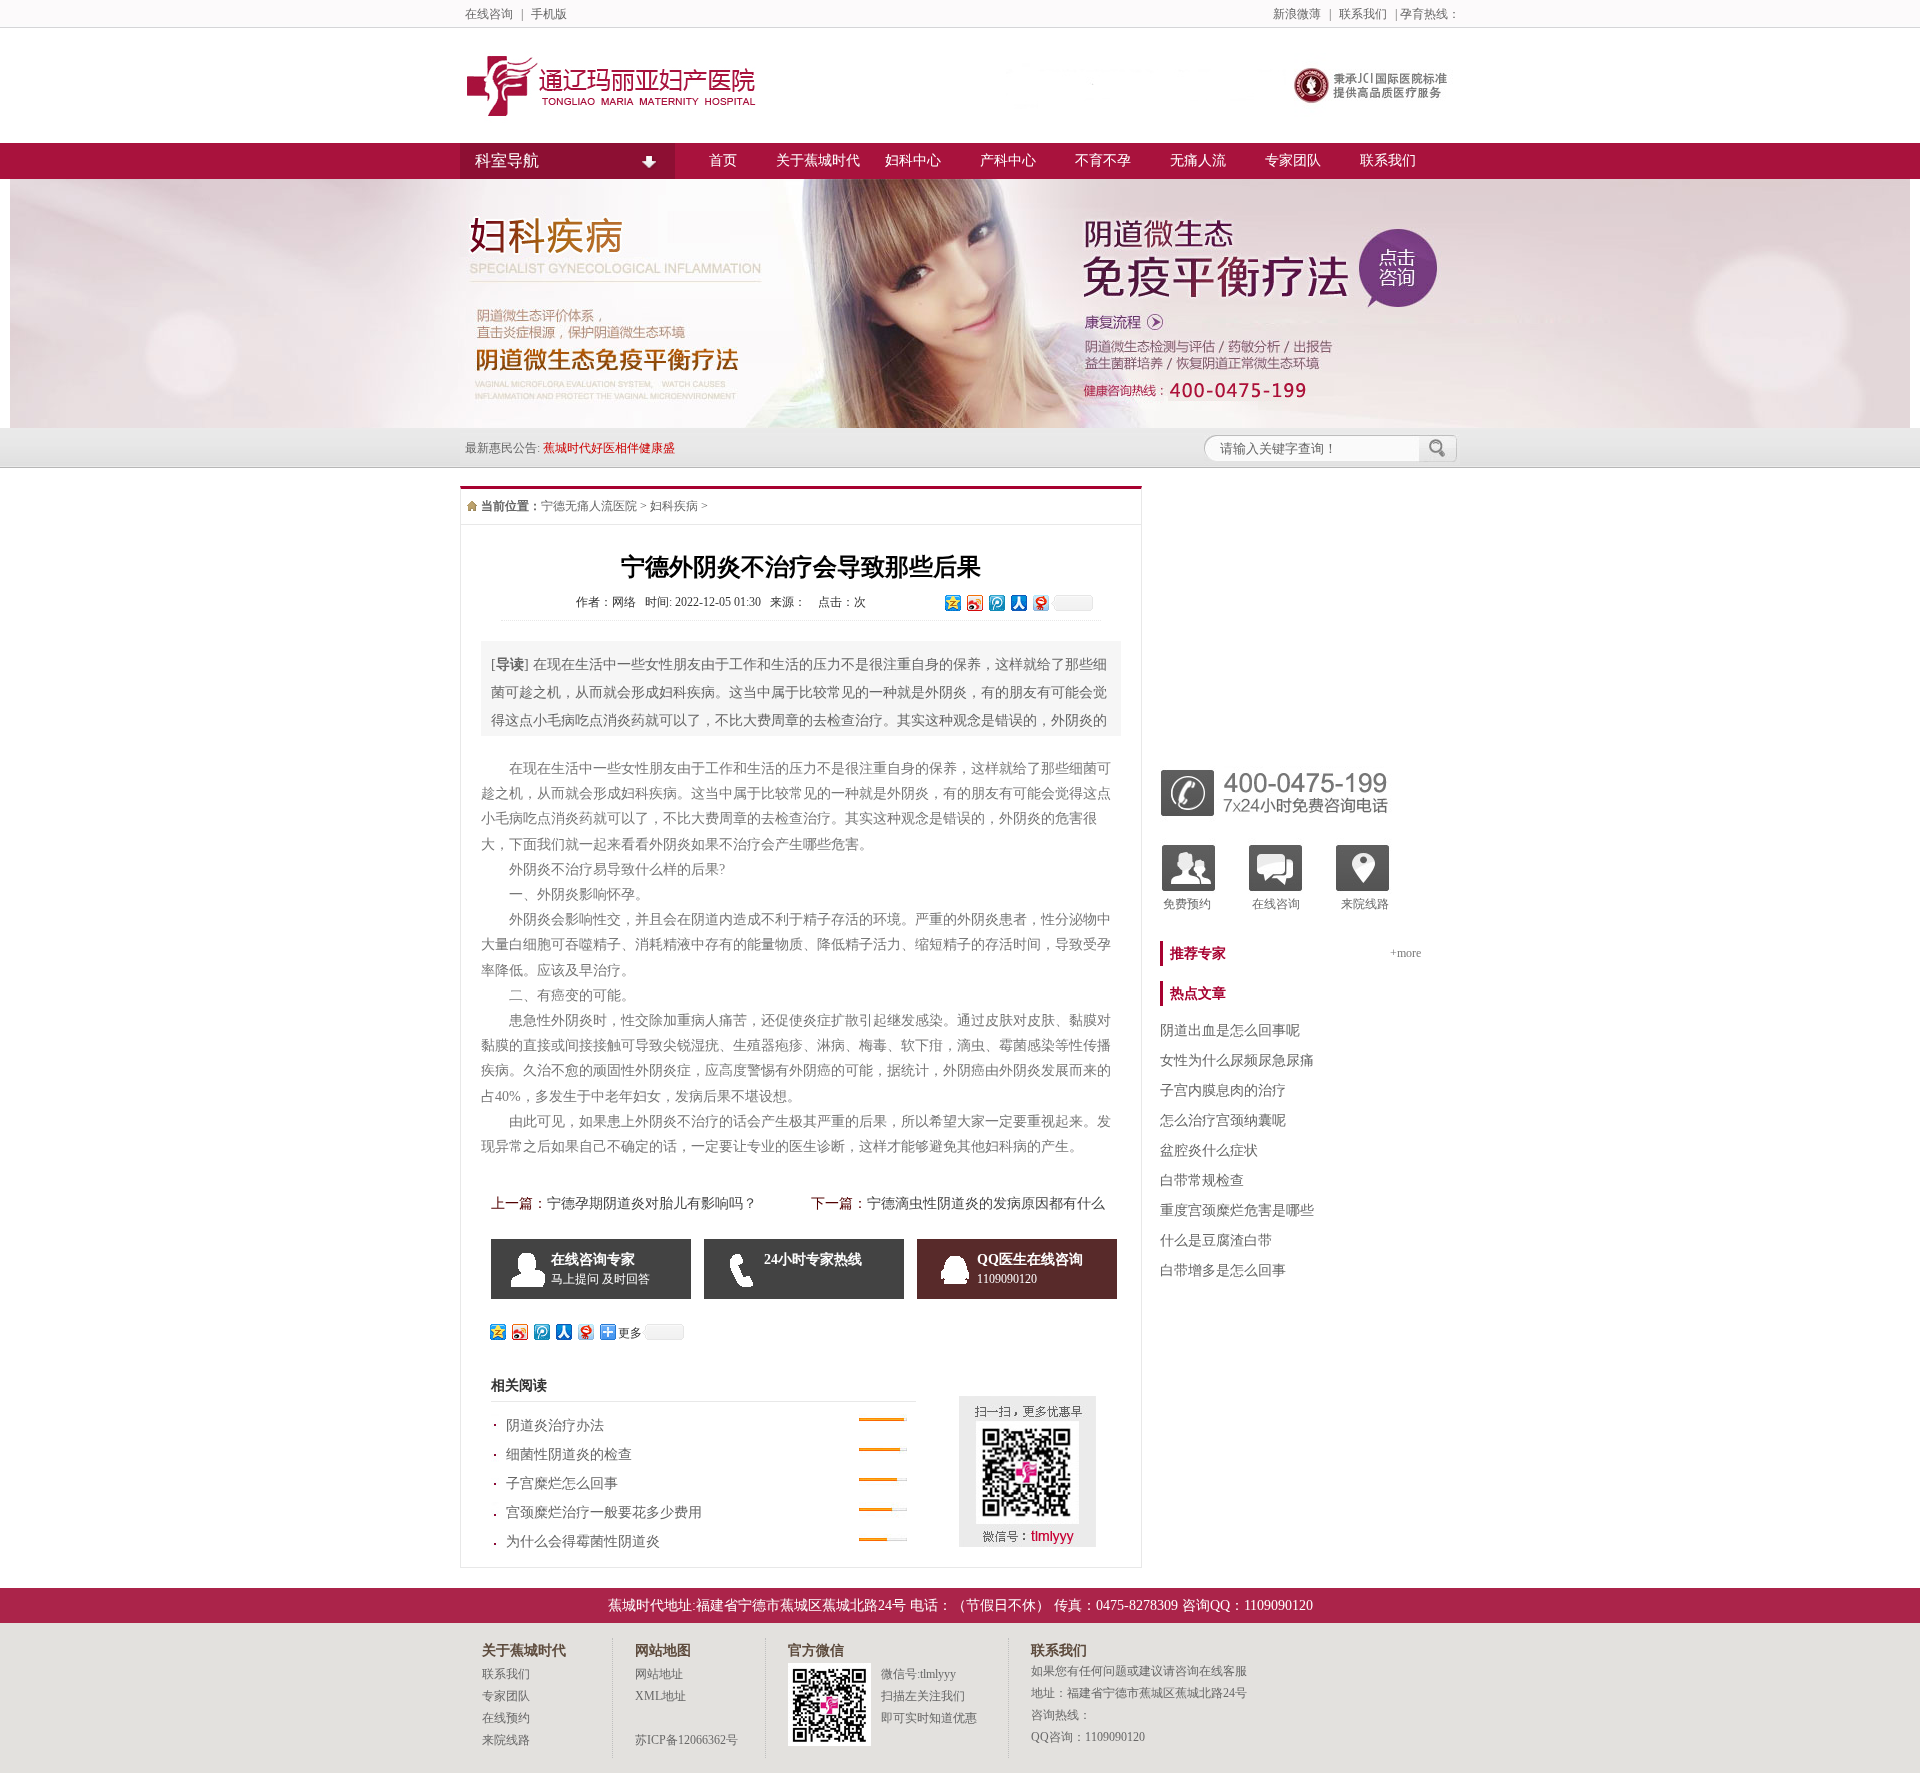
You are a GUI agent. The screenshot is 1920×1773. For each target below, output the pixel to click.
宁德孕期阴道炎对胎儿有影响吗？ (652, 1203)
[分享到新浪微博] (974, 602)
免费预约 (1187, 904)
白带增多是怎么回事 (1223, 1270)
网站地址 (659, 1674)
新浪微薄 (1297, 14)
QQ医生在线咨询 (1030, 1269)
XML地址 (660, 1696)
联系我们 (1363, 14)
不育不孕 (1103, 160)
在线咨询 (489, 14)
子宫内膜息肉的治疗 (1223, 1090)
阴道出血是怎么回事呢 (1230, 1030)
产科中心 (1008, 160)
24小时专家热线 (813, 1259)
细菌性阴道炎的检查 (569, 1454)
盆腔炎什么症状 (1209, 1150)
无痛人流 (1198, 160)
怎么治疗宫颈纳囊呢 (1223, 1120)
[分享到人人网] (1018, 602)
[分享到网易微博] (1040, 602)
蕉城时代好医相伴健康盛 (609, 448)
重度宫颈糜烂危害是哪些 (1237, 1210)
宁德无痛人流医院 (589, 506)
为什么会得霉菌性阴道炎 (583, 1541)
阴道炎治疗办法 (555, 1425)
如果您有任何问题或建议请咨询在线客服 (1139, 1671)
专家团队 (1293, 160)
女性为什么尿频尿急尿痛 (1237, 1060)
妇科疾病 (674, 506)
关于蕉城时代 (818, 160)
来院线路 (1365, 904)
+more (1405, 953)
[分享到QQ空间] (952, 602)
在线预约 (506, 1718)
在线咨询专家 (600, 1269)
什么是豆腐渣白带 (1216, 1240)
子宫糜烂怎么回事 (562, 1483)
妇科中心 (913, 160)
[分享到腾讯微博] (996, 602)
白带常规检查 (1202, 1180)
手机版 (549, 14)
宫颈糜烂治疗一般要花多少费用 (604, 1512)
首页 (723, 160)
